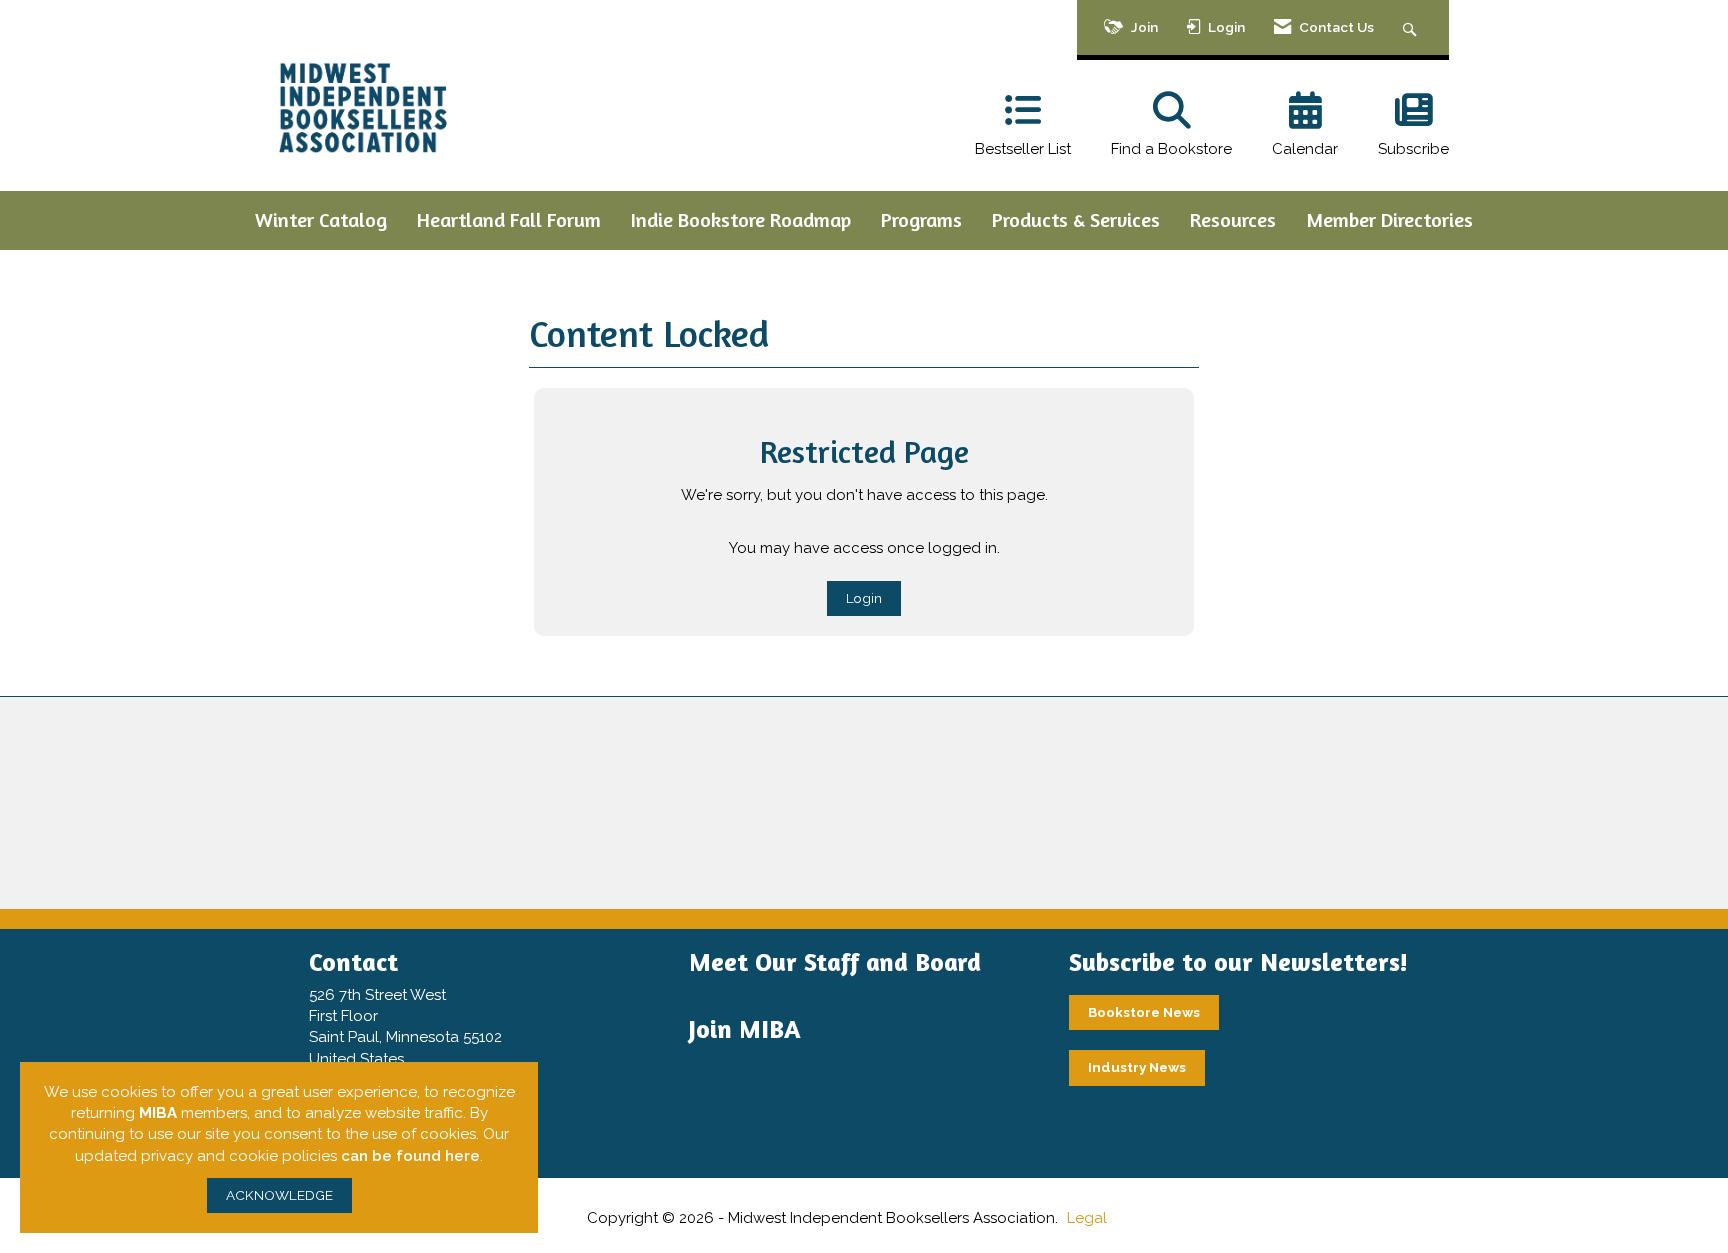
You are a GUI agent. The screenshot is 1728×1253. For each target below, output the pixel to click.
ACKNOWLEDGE (279, 1195)
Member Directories (1389, 219)
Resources (1233, 219)
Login (864, 598)
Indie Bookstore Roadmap (741, 219)
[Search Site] (1412, 27)
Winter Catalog (321, 219)
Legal (1087, 1218)
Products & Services (1076, 219)
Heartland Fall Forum (509, 219)
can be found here (410, 1156)
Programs (921, 219)
